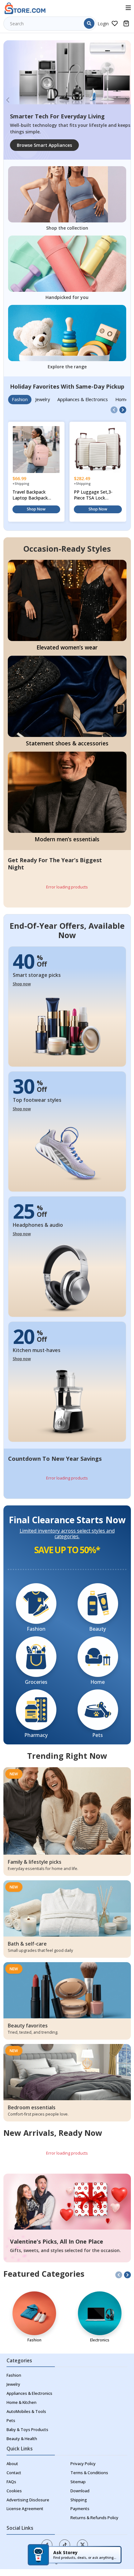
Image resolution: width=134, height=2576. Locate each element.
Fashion (14, 2375)
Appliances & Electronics (29, 2393)
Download (80, 2491)
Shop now (22, 984)
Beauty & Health (22, 2439)
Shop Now (36, 509)
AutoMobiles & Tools (26, 2412)
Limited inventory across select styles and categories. (67, 1534)
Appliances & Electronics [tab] (83, 399)
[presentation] (114, 410)
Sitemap (78, 2482)
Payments (80, 2509)
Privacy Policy (83, 2464)
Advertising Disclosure (28, 2500)
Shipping (79, 2500)
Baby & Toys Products (27, 2430)
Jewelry (13, 2384)
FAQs (11, 2482)
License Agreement (25, 2509)
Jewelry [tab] (43, 399)
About (12, 2464)
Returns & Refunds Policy (94, 2518)
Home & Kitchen (22, 2402)
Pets (11, 2421)
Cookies (14, 2491)
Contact (14, 2473)
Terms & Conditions (89, 2473)
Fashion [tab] (20, 399)
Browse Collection (36, 145)
